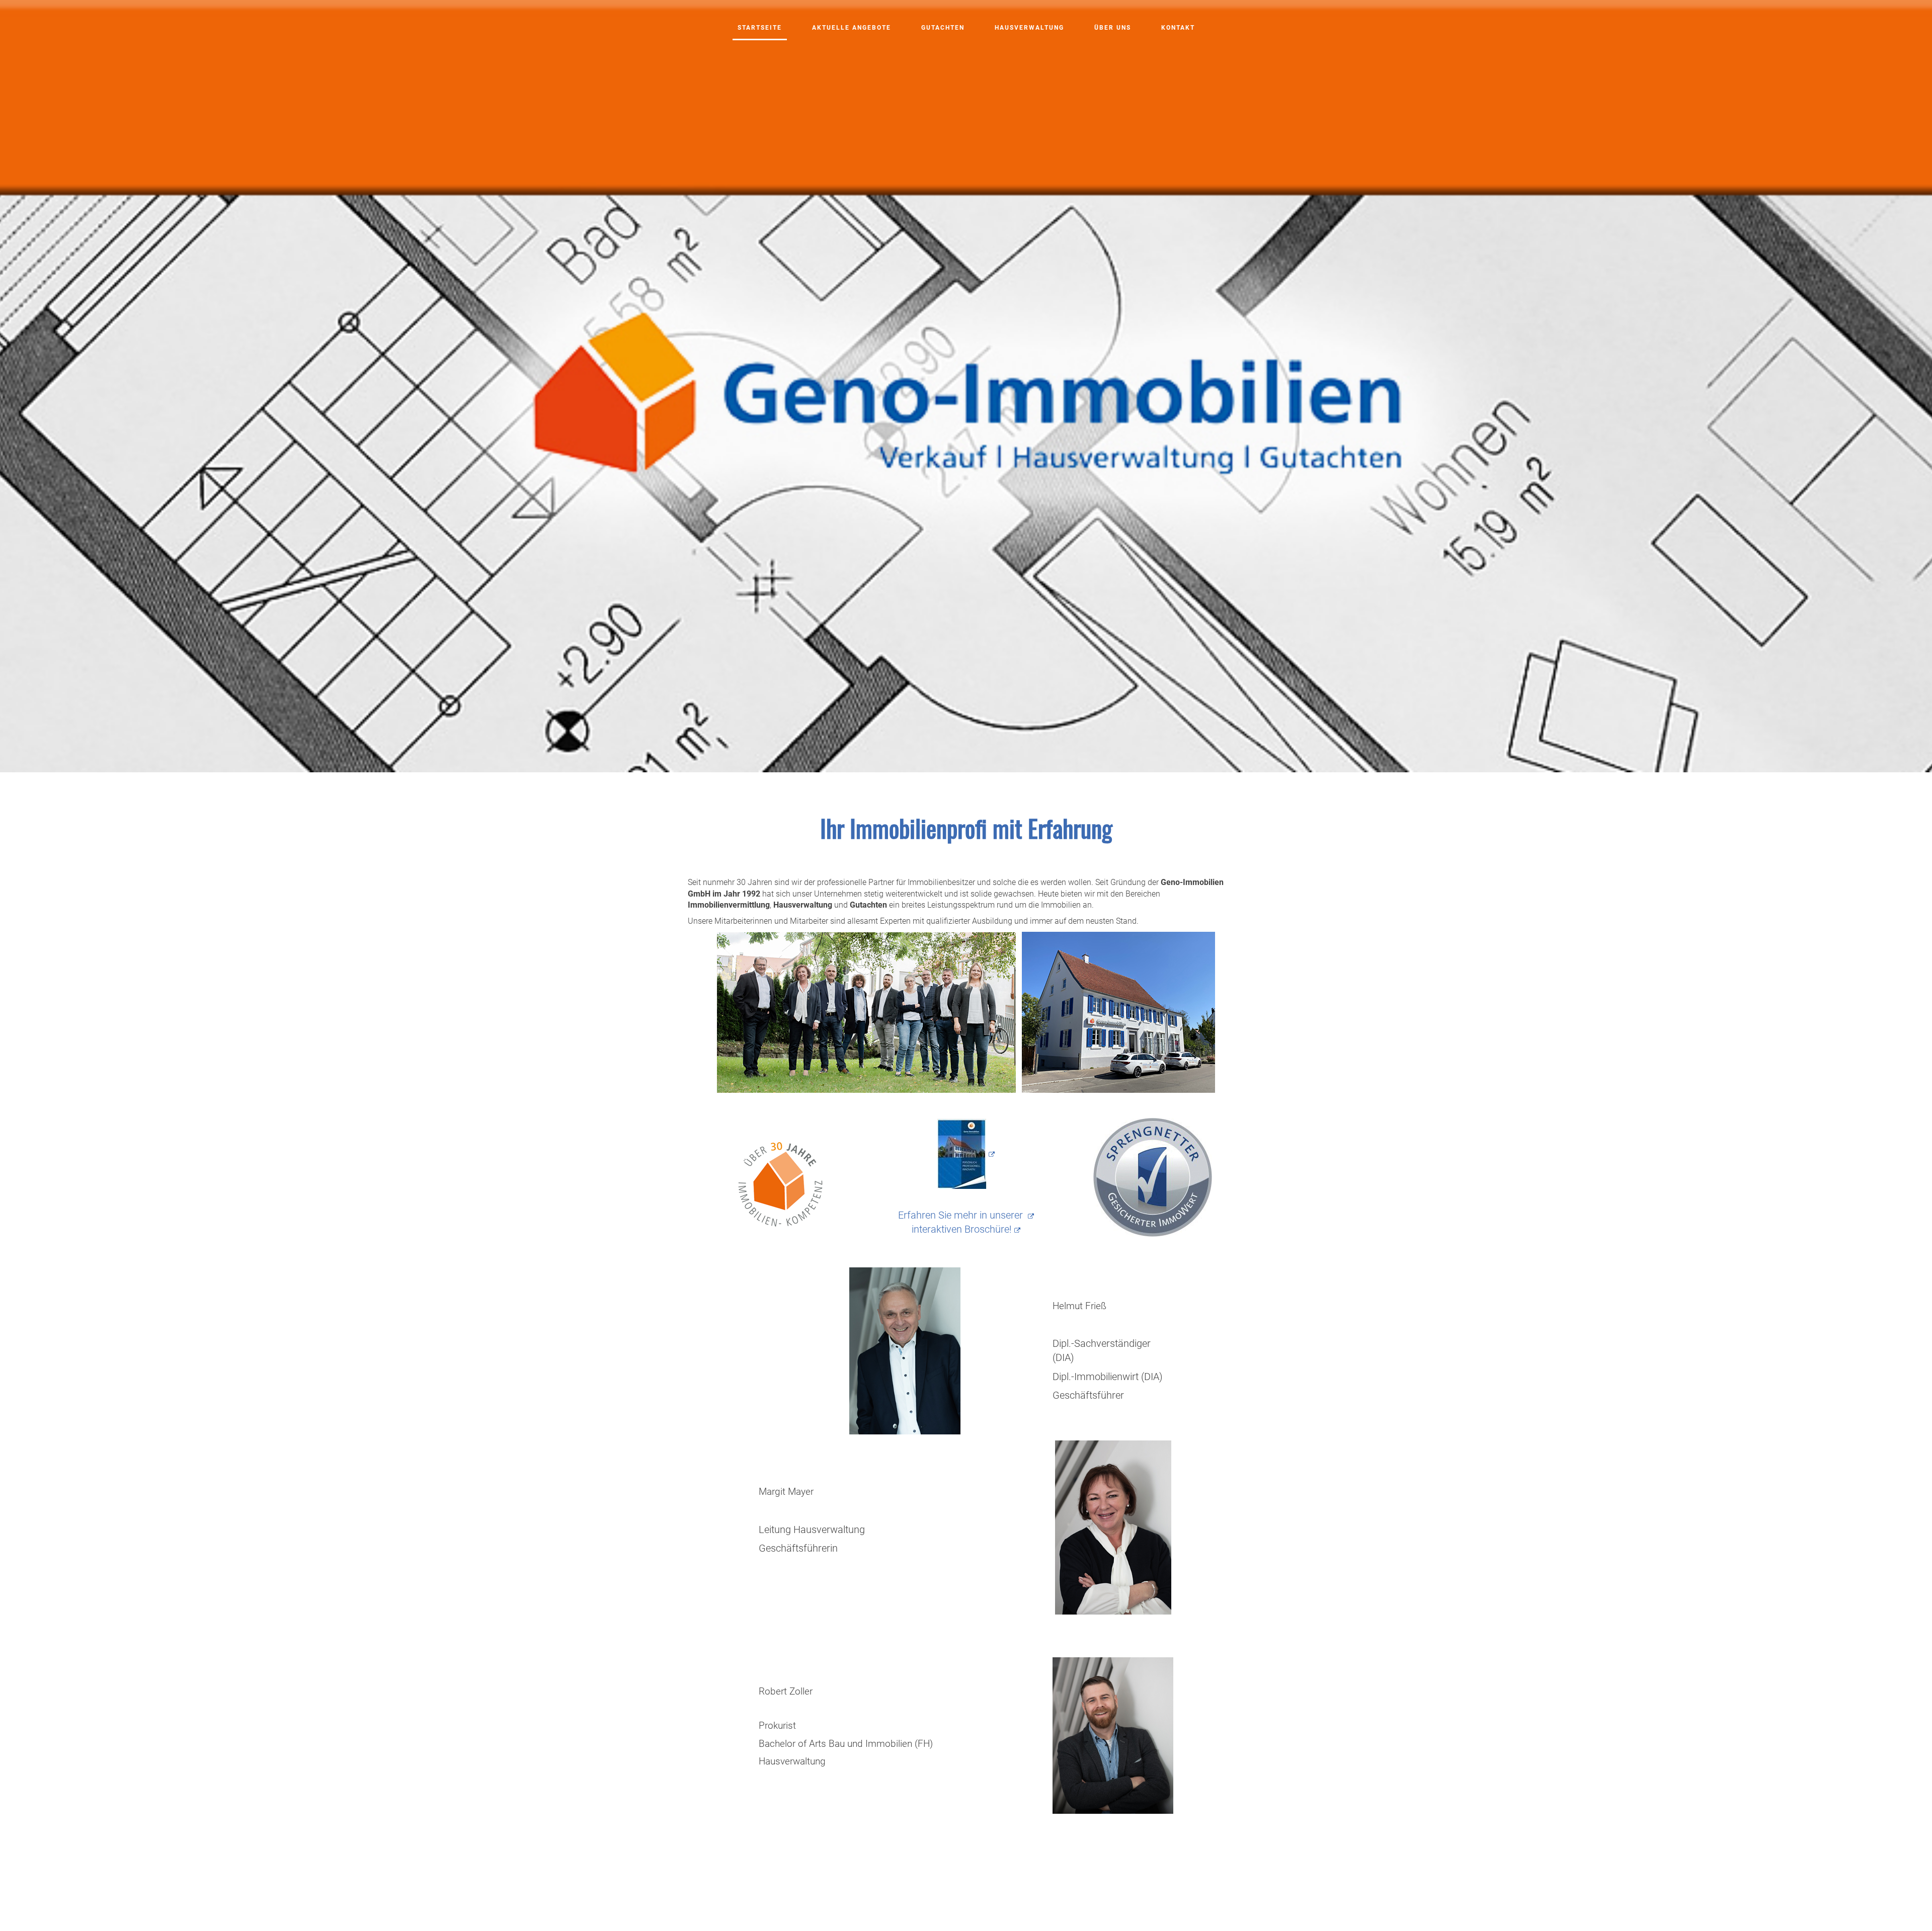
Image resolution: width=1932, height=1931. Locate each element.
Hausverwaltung (1029, 28)
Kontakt (1178, 28)
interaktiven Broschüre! (962, 1229)
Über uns (1113, 28)
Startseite (760, 28)
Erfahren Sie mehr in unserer (962, 1215)
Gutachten (943, 28)
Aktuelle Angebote (852, 28)
